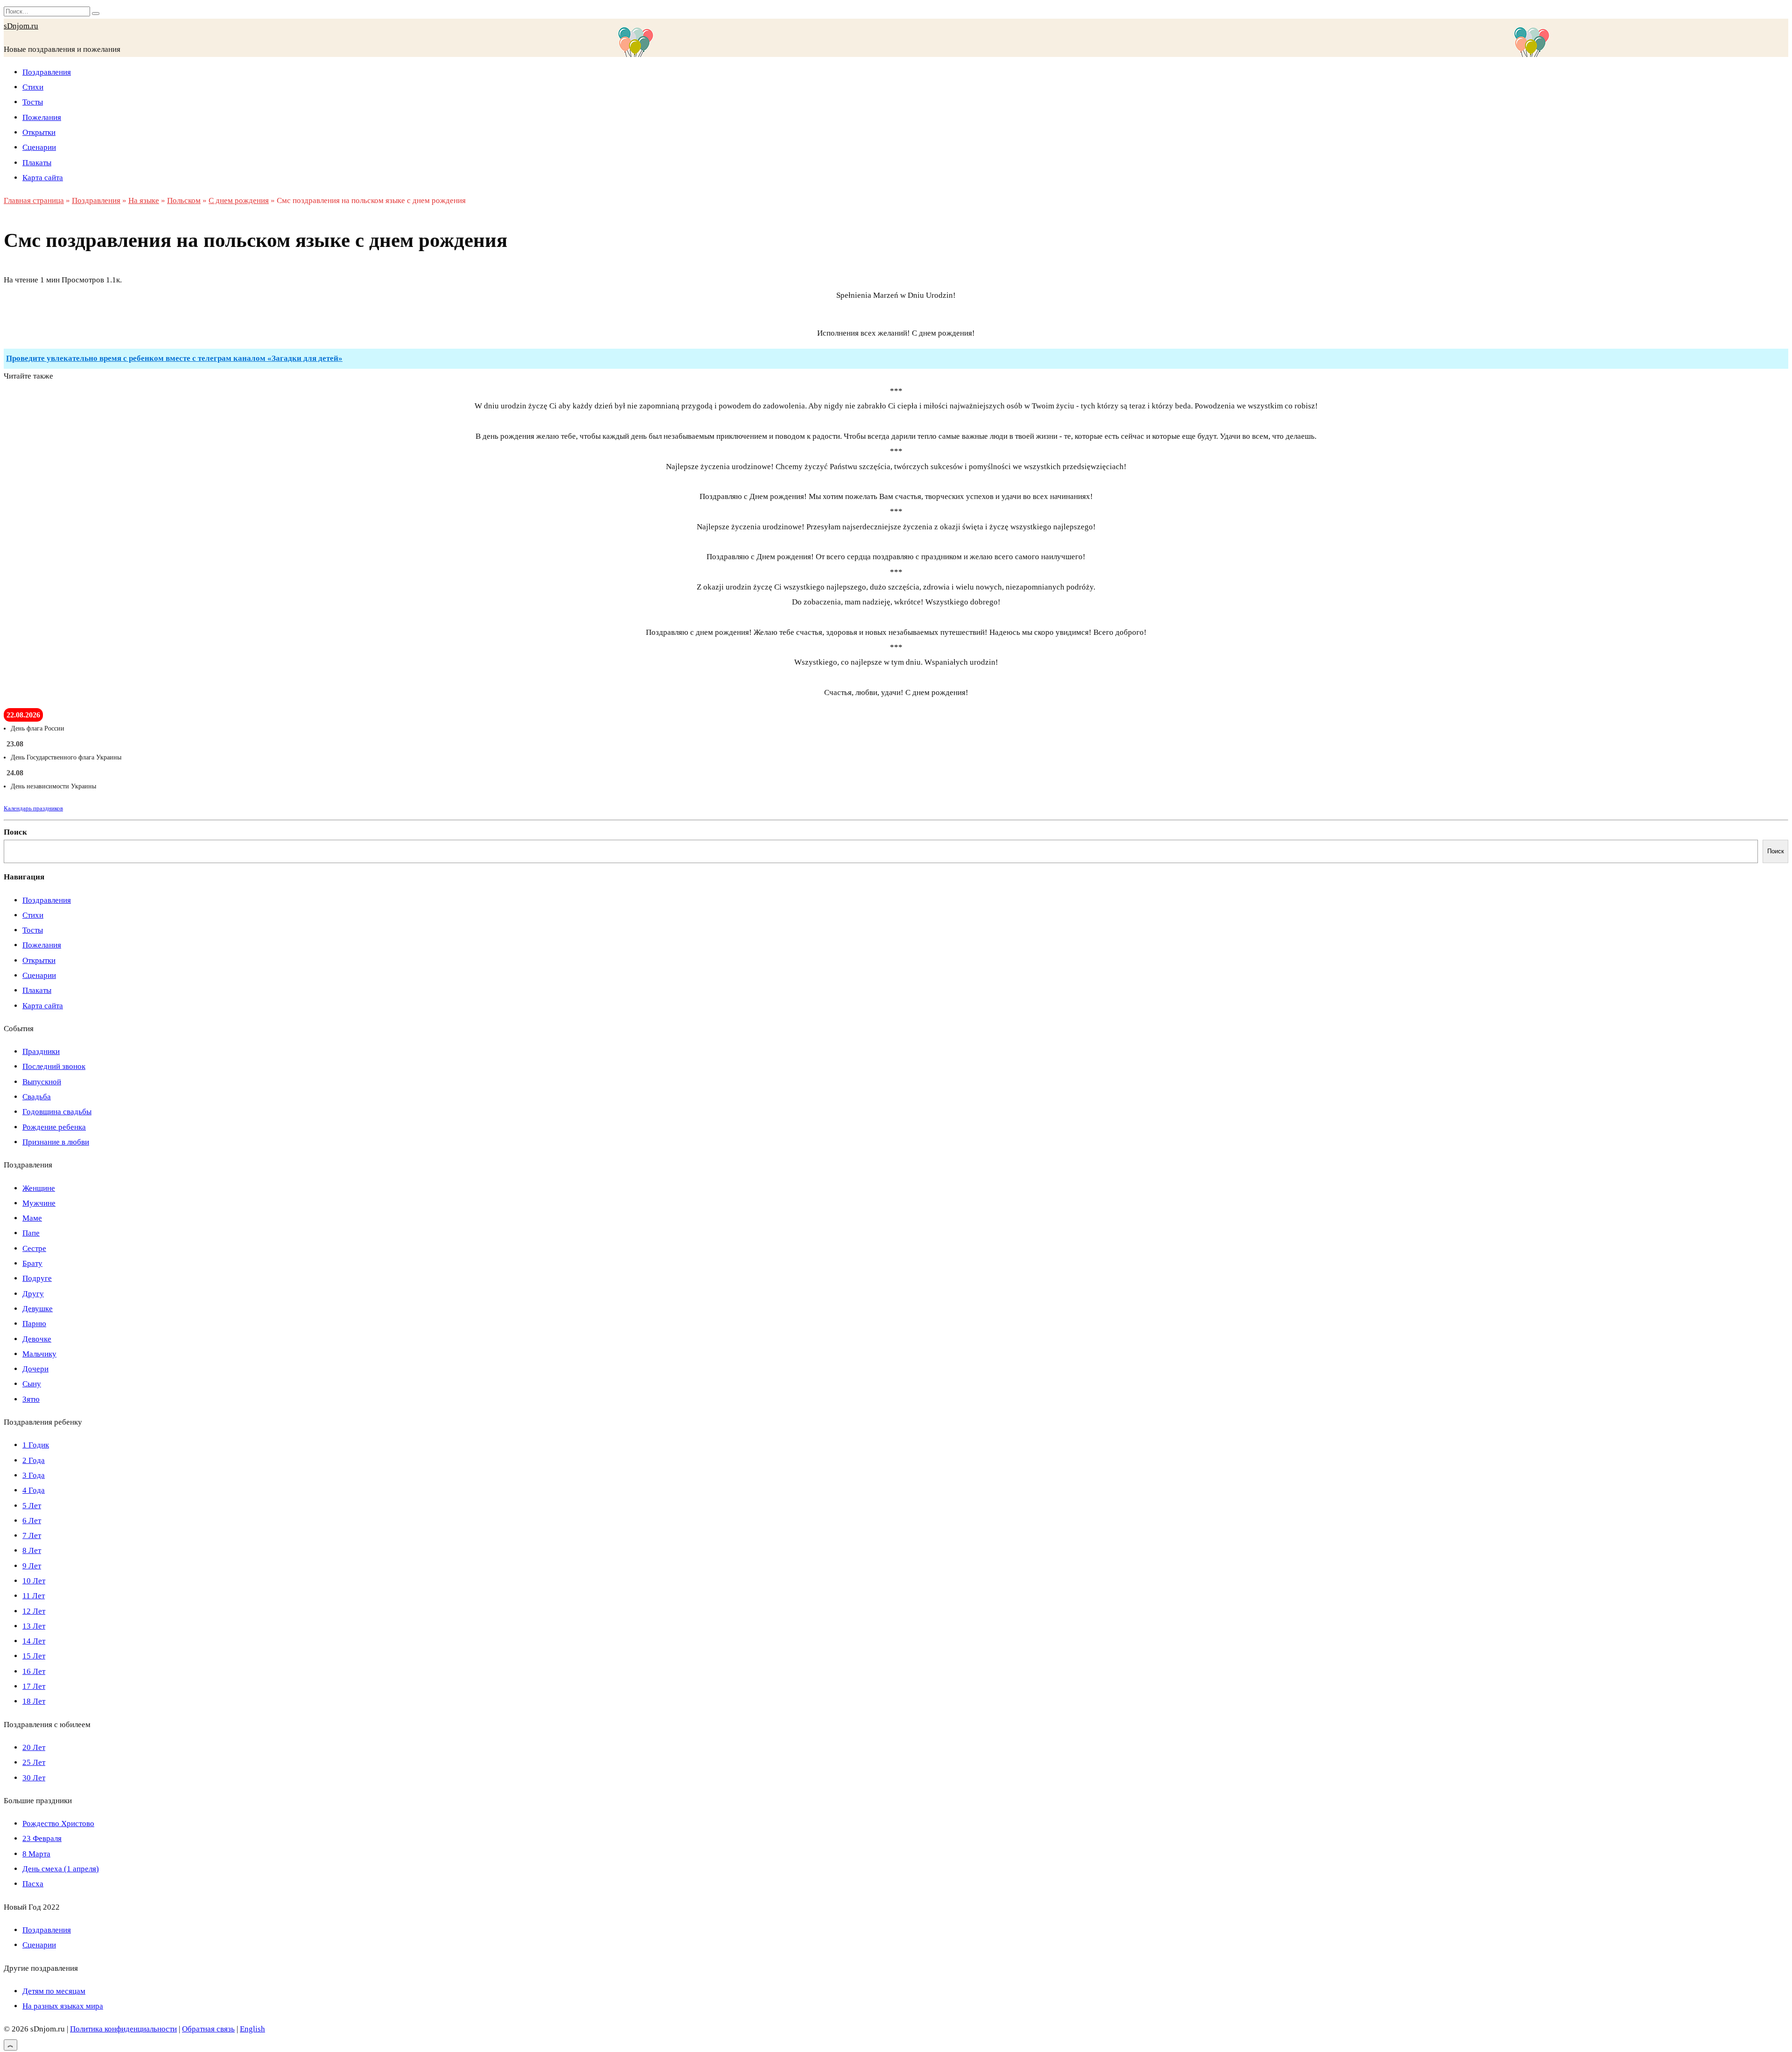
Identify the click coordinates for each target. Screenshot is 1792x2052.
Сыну (32, 1384)
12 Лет (34, 1611)
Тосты (33, 102)
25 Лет (34, 1762)
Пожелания (42, 117)
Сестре (34, 1248)
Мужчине (39, 1203)
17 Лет (34, 1686)
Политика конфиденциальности (123, 2029)
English (252, 2029)
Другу (33, 1294)
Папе (31, 1233)
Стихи (33, 87)
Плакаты (37, 163)
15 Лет (34, 1656)
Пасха (33, 1884)
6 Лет (32, 1521)
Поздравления (47, 72)
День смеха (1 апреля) (61, 1869)
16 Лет (34, 1671)
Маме (32, 1218)
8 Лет (32, 1550)
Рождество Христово (58, 1824)
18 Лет (34, 1701)
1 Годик (36, 1445)
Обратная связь (208, 2029)
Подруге (37, 1278)
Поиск (15, 832)
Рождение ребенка (54, 1127)
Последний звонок (54, 1066)
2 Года (34, 1460)
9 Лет (32, 1566)
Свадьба (37, 1097)
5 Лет (32, 1506)
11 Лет (34, 1596)
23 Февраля (42, 1838)
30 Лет (34, 1778)
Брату (32, 1263)
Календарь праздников (33, 808)
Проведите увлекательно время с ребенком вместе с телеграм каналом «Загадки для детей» (174, 358)
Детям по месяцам (54, 1991)
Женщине (39, 1188)
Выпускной (42, 1082)
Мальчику (39, 1354)
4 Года (34, 1490)
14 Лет (34, 1641)
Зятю (31, 1399)
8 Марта (36, 1854)
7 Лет (32, 1535)
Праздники (41, 1051)
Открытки (39, 132)
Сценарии (39, 147)
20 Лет (34, 1747)
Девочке (37, 1339)
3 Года (34, 1475)
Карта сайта (43, 178)
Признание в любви (56, 1142)
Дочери (35, 1369)
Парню (34, 1324)
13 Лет (34, 1626)
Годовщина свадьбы (57, 1112)
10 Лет (34, 1581)
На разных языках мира (63, 2006)
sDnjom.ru (21, 26)
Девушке (38, 1309)
